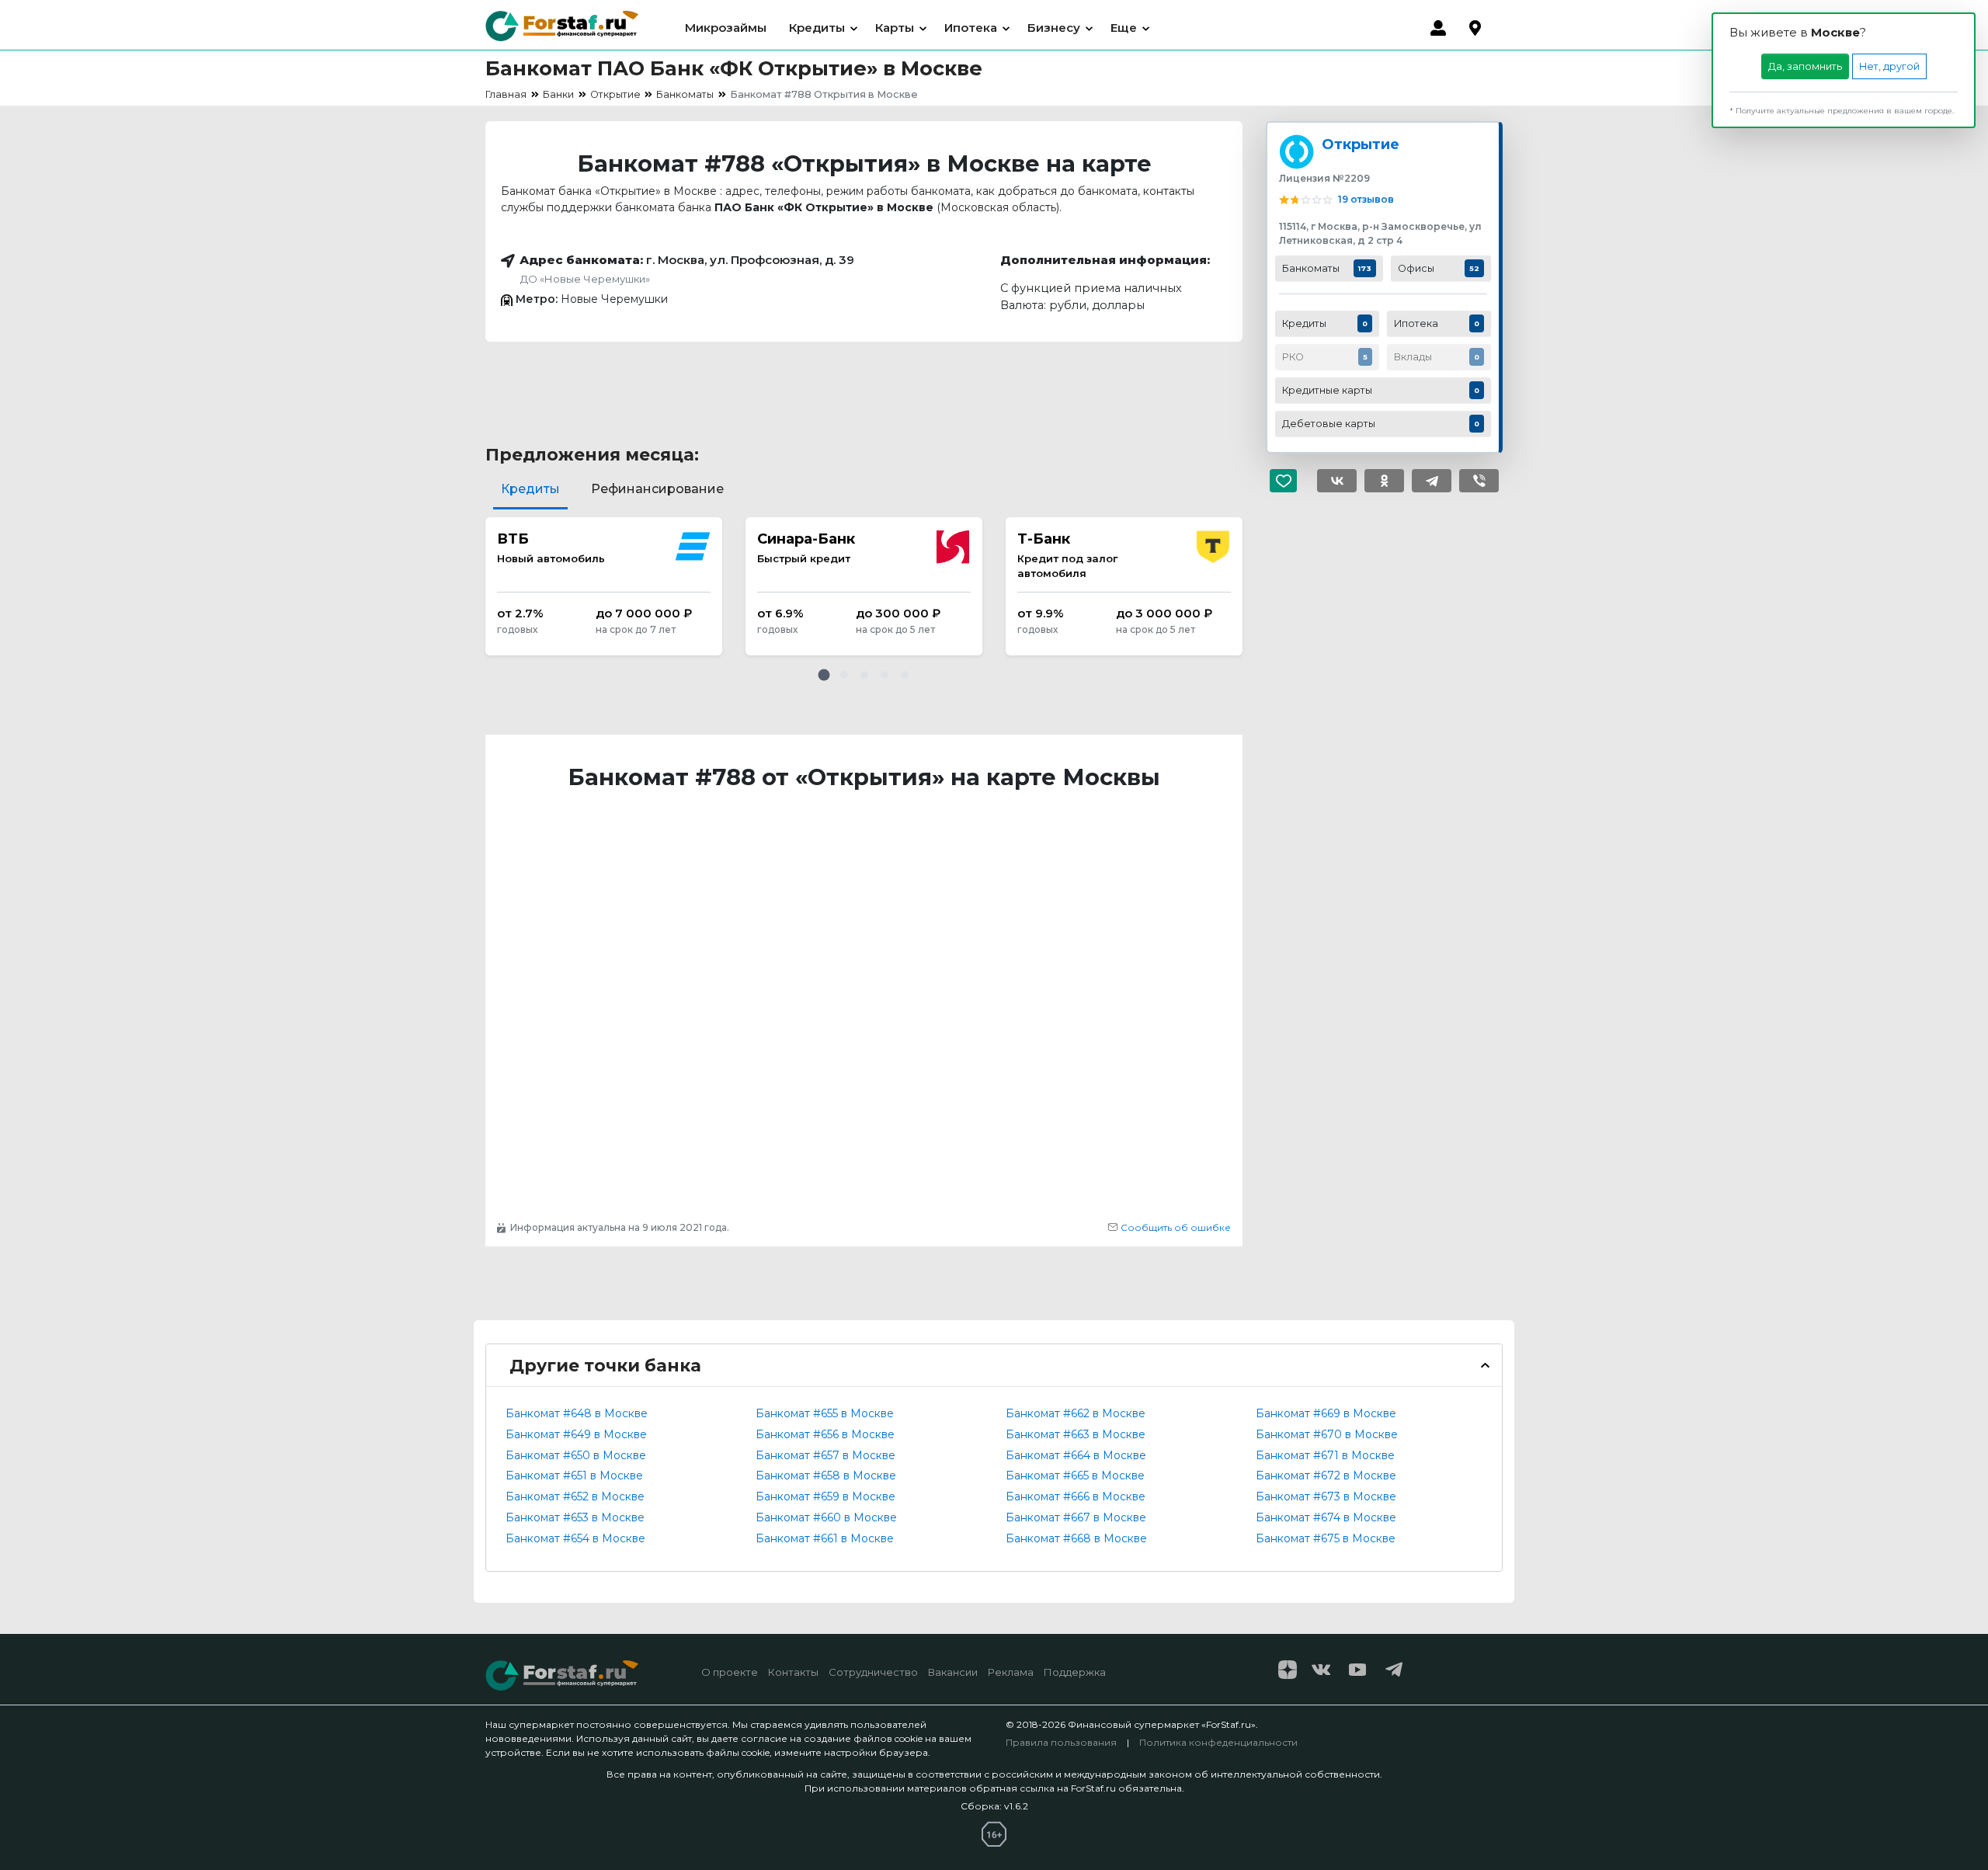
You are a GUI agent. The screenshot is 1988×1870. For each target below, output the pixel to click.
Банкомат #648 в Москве (577, 1413)
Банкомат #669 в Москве (1326, 1413)
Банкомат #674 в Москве (1326, 1517)
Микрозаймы (726, 28)
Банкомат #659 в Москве (825, 1496)
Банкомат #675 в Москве (1326, 1538)
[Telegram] (1432, 481)
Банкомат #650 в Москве (576, 1455)
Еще (1124, 28)
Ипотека (971, 28)
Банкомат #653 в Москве (575, 1517)
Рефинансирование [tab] (657, 489)
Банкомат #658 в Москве (826, 1475)
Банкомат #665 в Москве (1075, 1475)
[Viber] (1479, 481)
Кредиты (817, 28)
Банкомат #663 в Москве (1076, 1434)
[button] (824, 675)
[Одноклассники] (1384, 481)
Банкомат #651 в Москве (574, 1475)
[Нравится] (1289, 481)
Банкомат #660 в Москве (826, 1517)
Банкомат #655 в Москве (825, 1413)
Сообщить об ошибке (1175, 1227)
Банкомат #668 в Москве (1076, 1538)
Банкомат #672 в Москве (1326, 1475)
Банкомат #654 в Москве (575, 1538)
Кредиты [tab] (530, 489)
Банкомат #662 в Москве (1076, 1413)
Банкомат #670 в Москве (1327, 1434)
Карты (895, 28)
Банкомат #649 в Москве (576, 1434)
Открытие (1361, 144)
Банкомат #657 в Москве (825, 1455)
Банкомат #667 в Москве (1076, 1517)
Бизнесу (1054, 28)
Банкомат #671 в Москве (1325, 1455)
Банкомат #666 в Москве (1076, 1496)
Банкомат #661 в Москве (825, 1538)
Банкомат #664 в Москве (1076, 1455)
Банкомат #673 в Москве (1326, 1496)
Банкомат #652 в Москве (575, 1496)
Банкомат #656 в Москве (825, 1434)
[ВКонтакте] (1337, 481)
